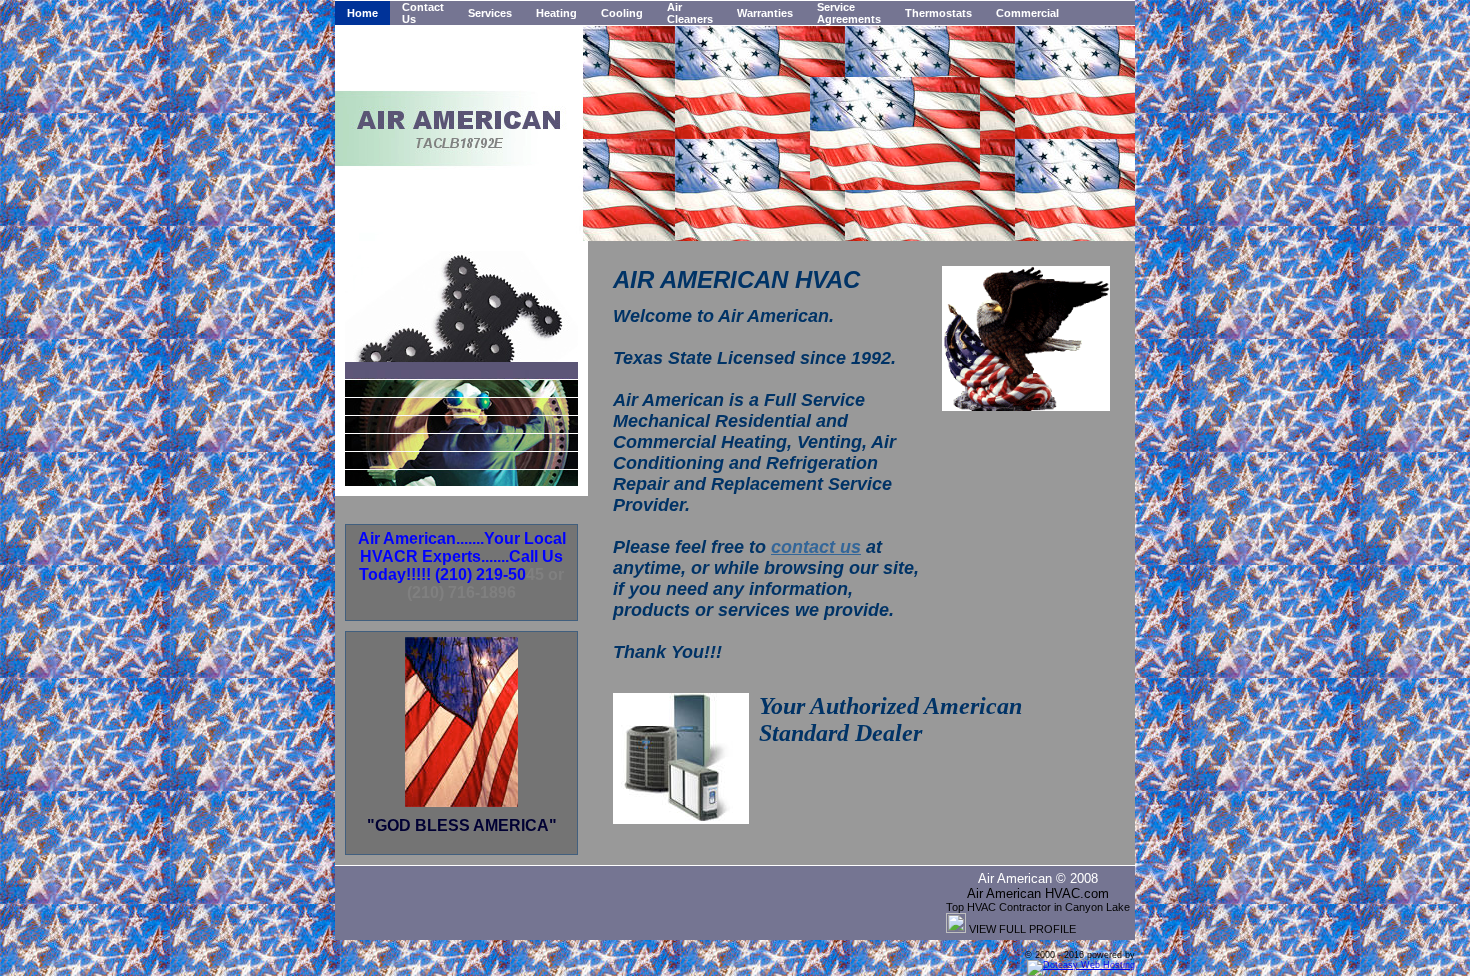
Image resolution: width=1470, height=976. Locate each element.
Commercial (1027, 13)
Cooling (622, 13)
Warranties (765, 13)
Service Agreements (849, 13)
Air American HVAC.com (1038, 893)
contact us (816, 547)
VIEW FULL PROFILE (1022, 929)
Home (362, 13)
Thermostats (938, 13)
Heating (556, 13)
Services (490, 13)
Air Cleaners (690, 13)
